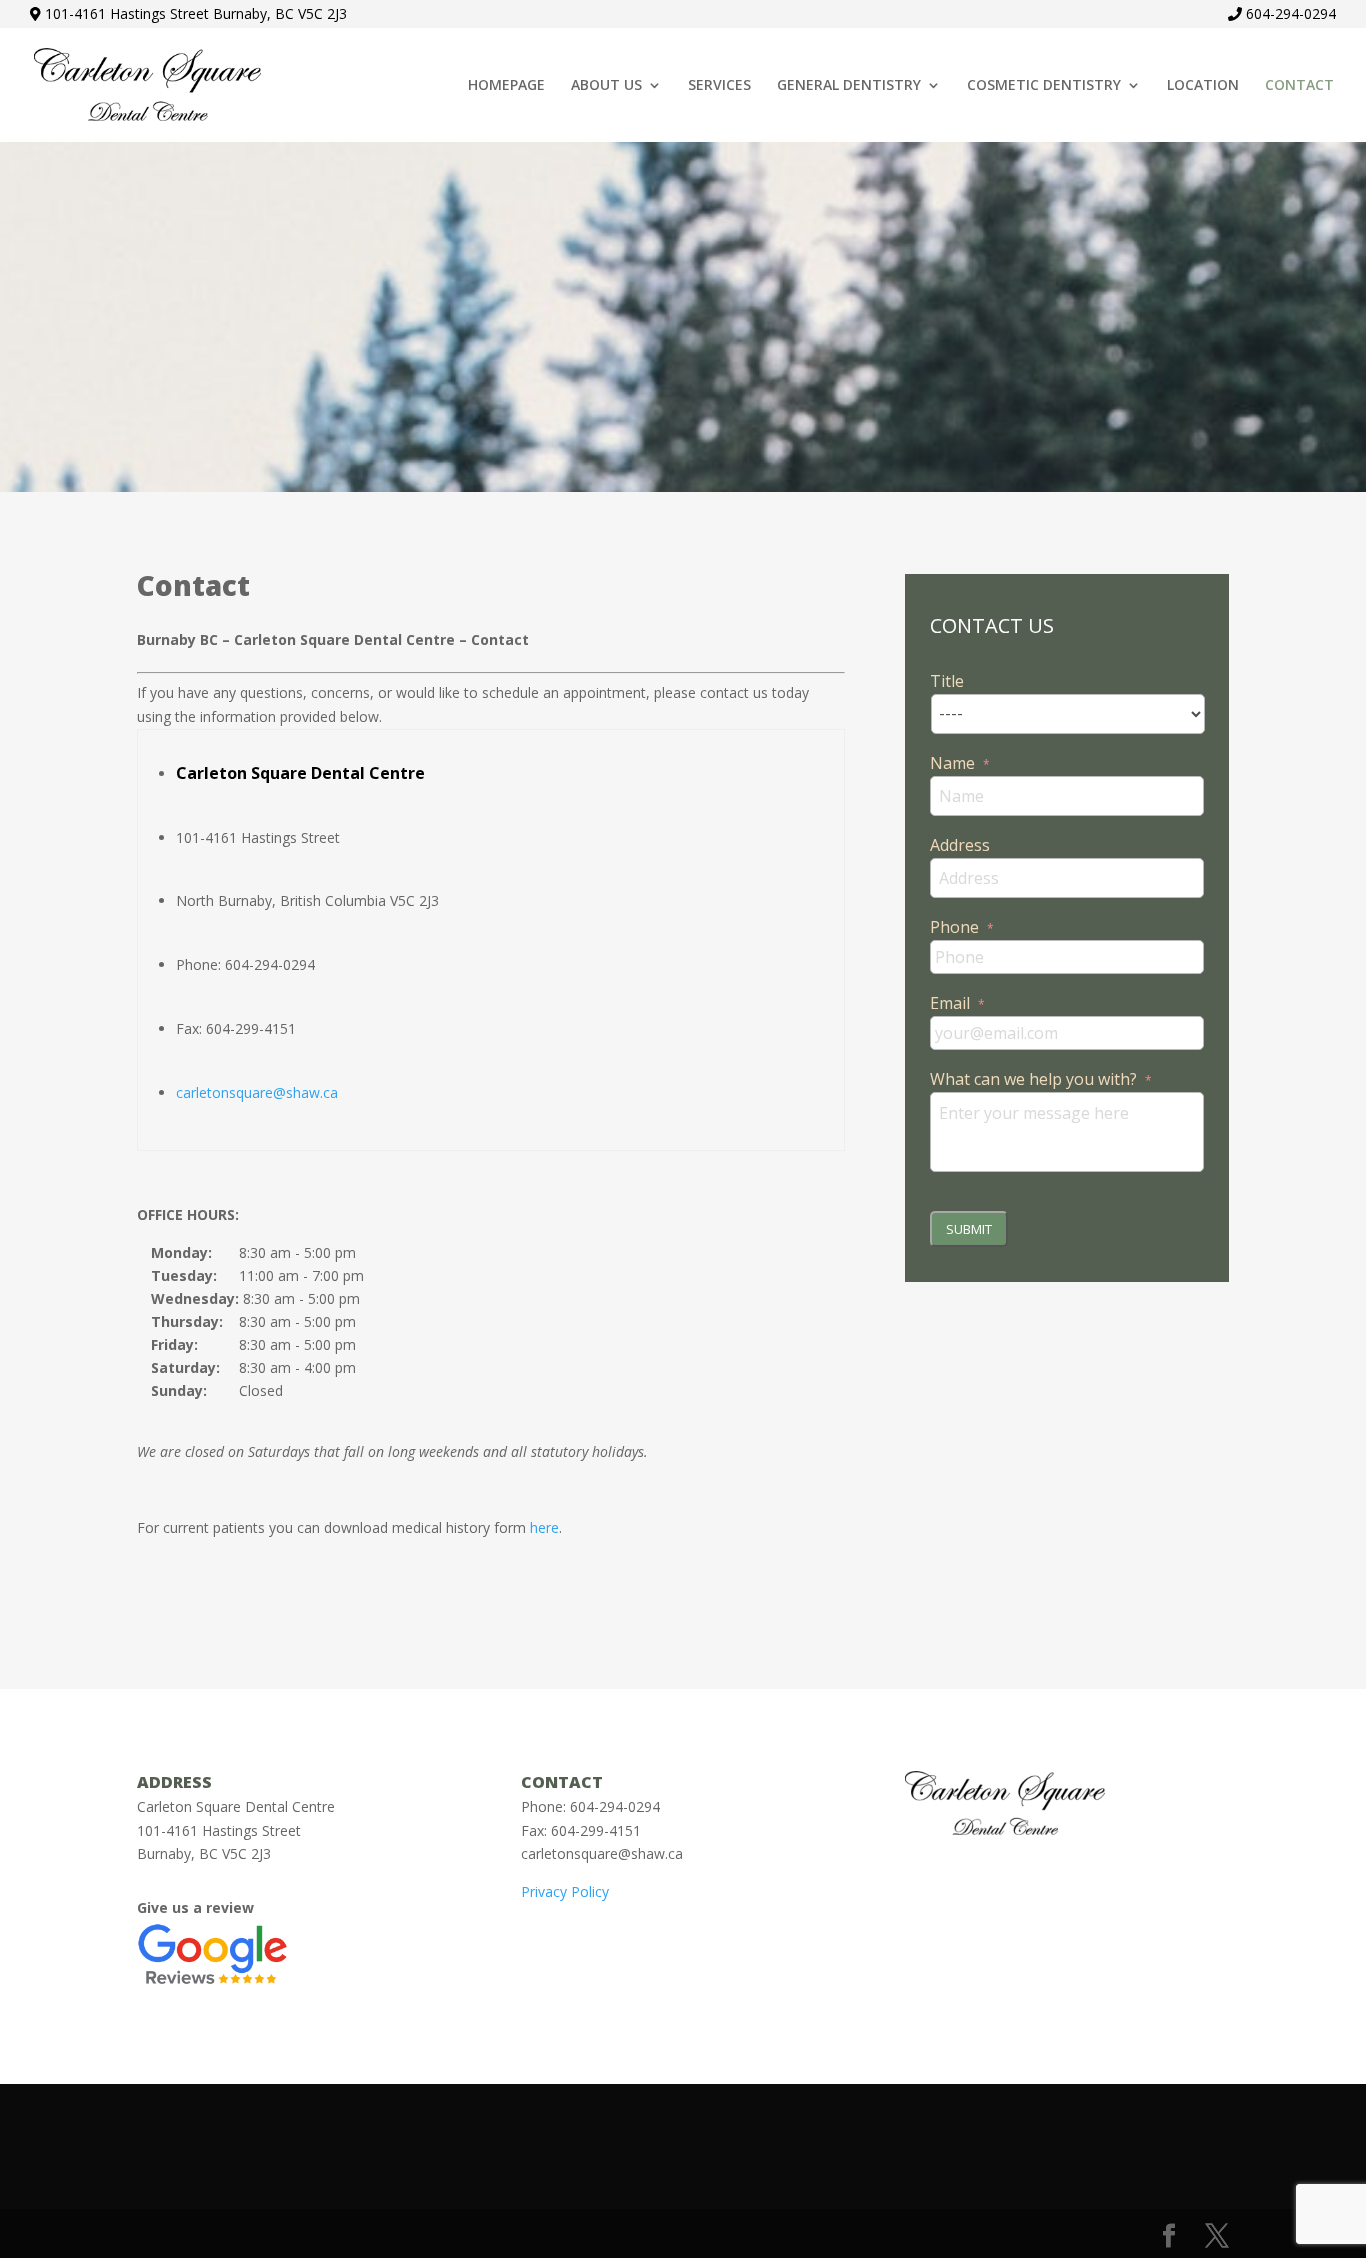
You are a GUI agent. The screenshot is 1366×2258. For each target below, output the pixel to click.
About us (606, 86)
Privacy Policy (565, 1891)
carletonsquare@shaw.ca (257, 1092)
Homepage (506, 86)
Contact (1299, 86)
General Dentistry (849, 86)
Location (1203, 86)
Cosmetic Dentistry (1044, 86)
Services (719, 86)
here (544, 1527)
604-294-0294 (1291, 13)
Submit (969, 1229)
